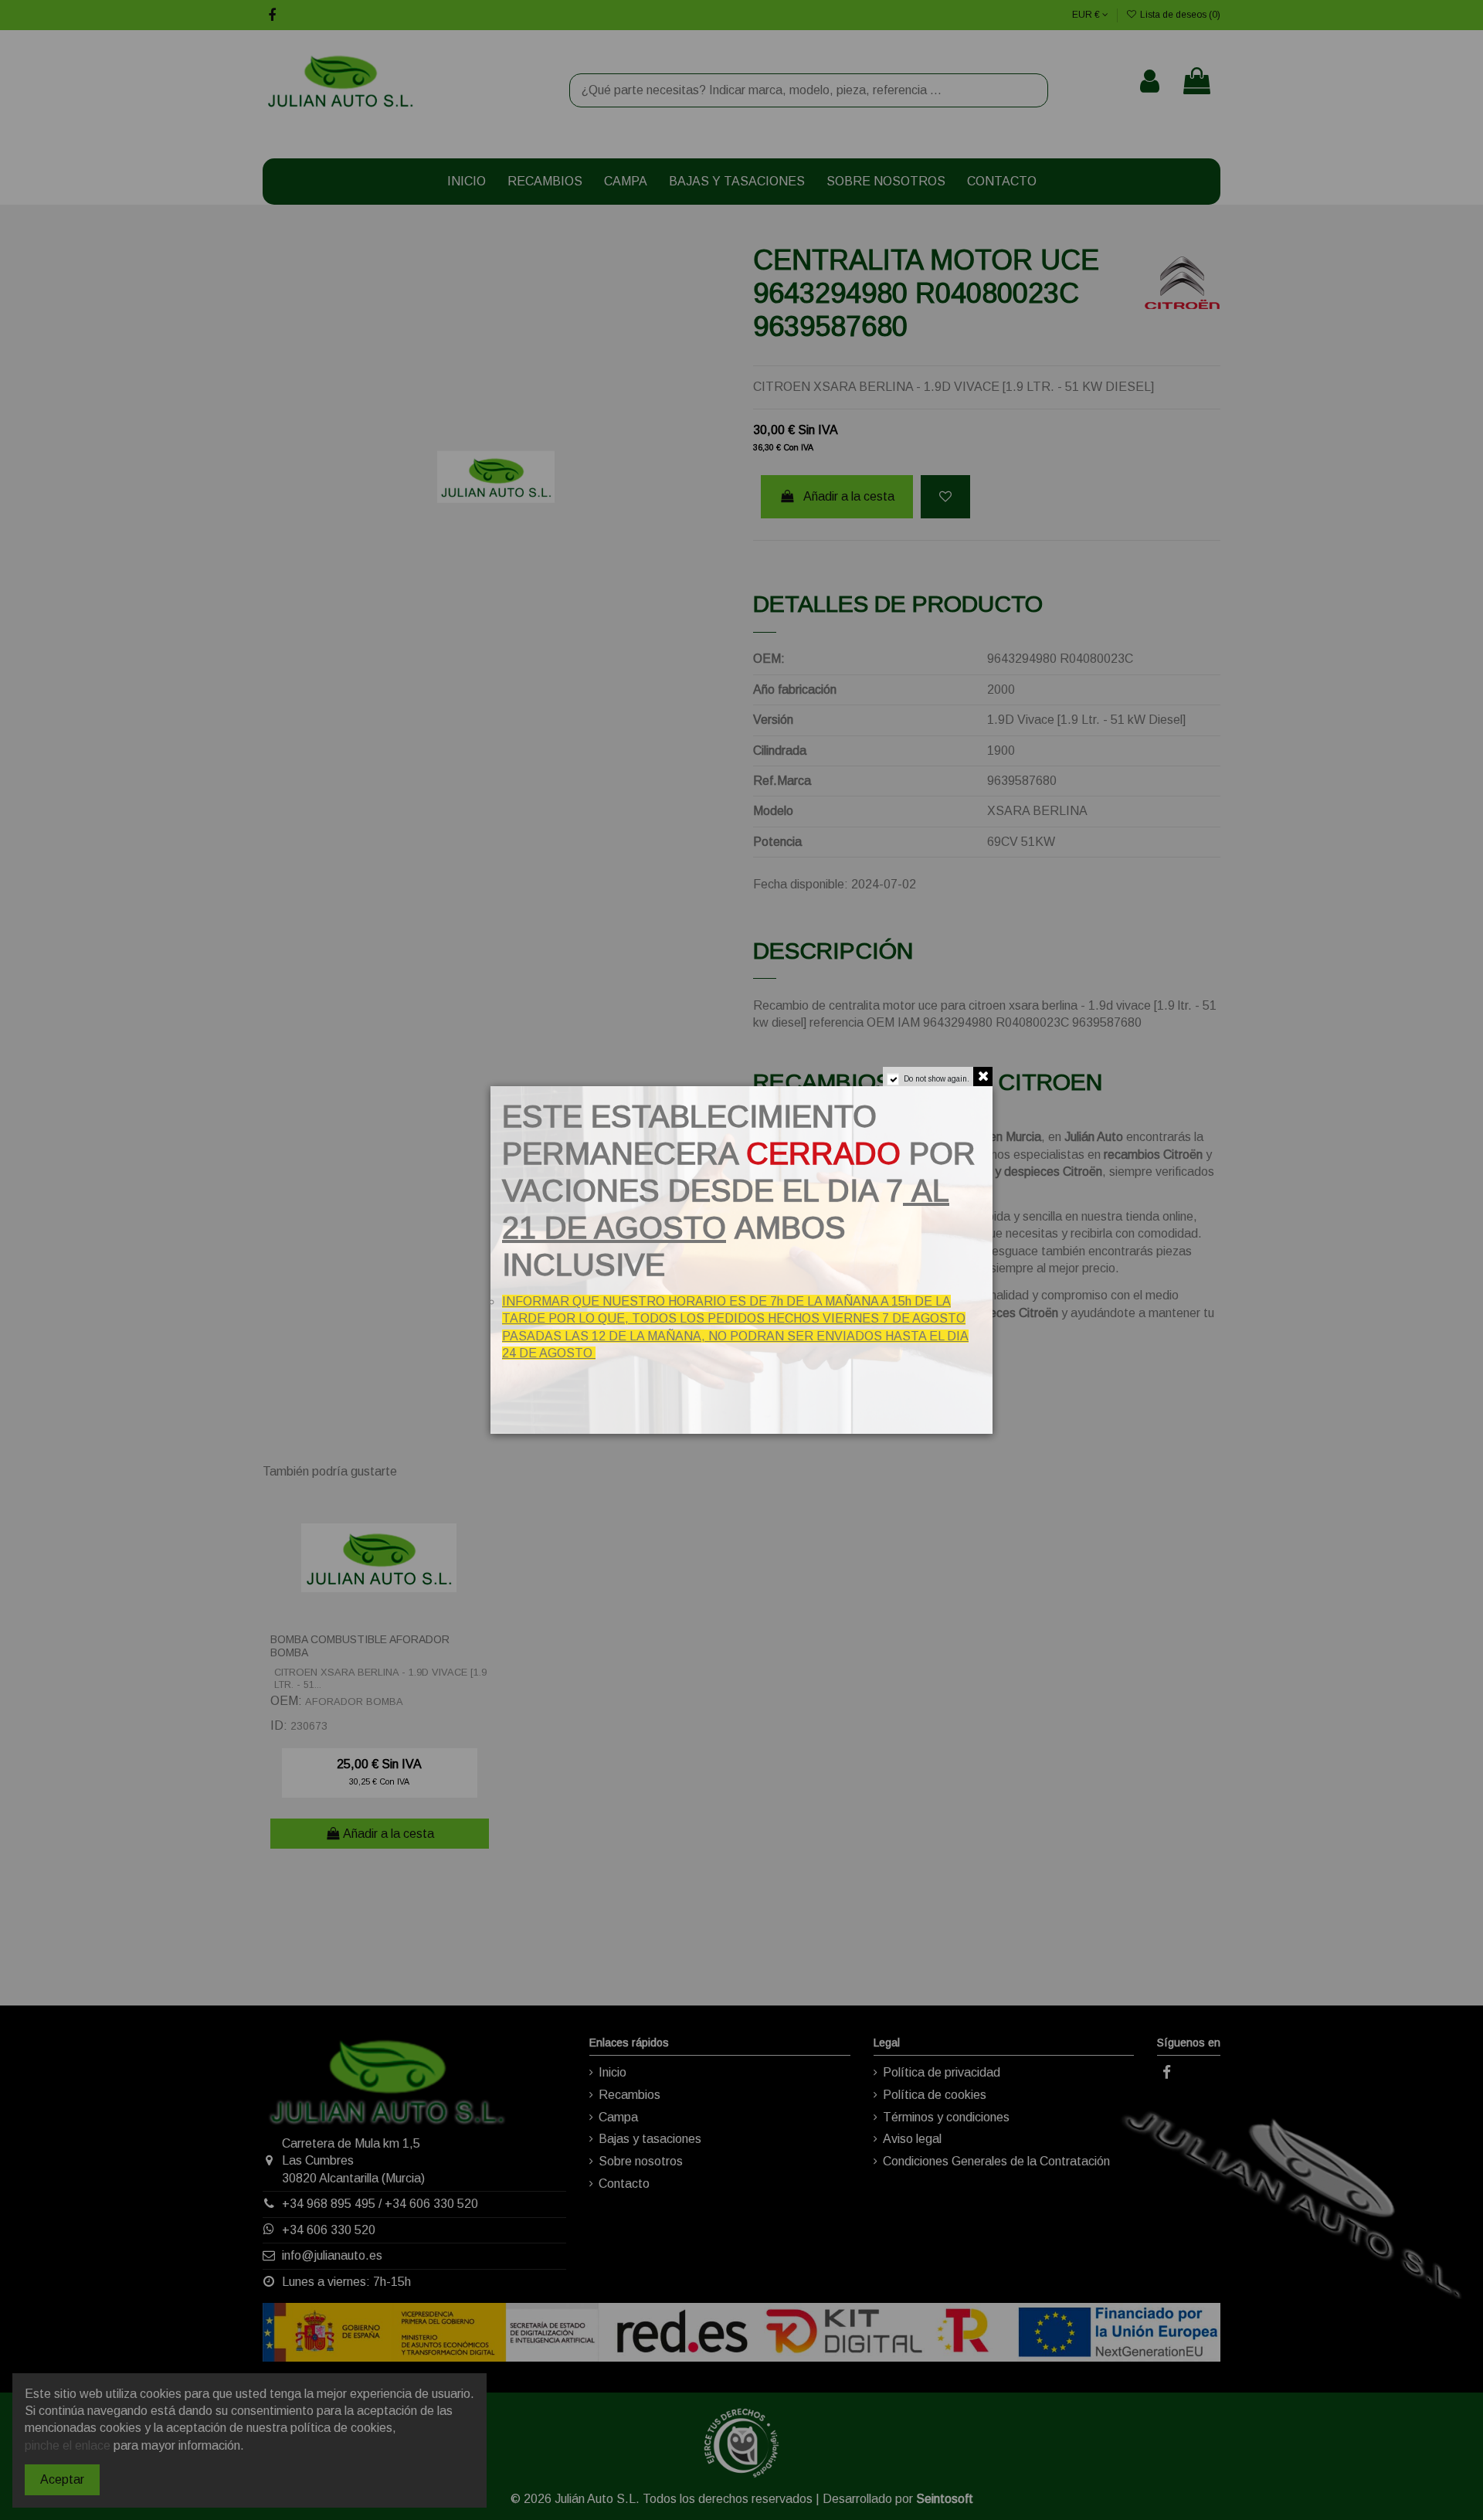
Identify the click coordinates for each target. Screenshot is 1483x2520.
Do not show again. (937, 1079)
